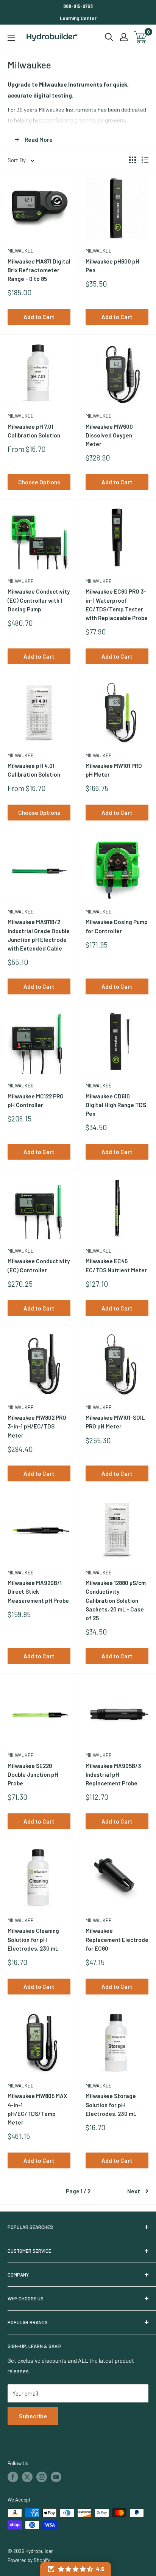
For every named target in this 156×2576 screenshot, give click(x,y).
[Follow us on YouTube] (56, 2477)
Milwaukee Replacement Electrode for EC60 (117, 1939)
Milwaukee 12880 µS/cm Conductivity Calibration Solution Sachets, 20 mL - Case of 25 (116, 1600)
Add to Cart (39, 317)
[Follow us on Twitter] (27, 2477)
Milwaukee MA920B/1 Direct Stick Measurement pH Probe (38, 1592)
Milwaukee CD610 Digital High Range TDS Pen (116, 1105)
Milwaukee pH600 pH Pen (112, 266)
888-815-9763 (78, 6)
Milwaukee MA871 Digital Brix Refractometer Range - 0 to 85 (39, 270)
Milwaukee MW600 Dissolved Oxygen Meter (109, 435)
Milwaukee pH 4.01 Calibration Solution (34, 770)
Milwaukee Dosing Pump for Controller (117, 926)
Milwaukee (21, 251)
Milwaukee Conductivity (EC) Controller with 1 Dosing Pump (39, 600)
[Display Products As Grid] (133, 160)
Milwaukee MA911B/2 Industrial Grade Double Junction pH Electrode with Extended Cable (39, 935)
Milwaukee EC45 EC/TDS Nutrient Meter (116, 1265)
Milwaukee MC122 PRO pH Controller (36, 1100)
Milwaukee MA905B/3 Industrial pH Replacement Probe (113, 1775)
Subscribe (33, 2416)
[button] (76, 2569)
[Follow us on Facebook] (13, 2477)
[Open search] (109, 37)
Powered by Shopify (29, 2560)
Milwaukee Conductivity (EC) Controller (39, 1265)
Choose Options (39, 482)
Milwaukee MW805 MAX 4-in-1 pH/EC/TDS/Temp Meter (37, 2109)
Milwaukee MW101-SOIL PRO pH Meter (115, 1422)
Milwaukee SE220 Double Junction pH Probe (33, 1775)
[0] (141, 37)
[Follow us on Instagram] (42, 2477)
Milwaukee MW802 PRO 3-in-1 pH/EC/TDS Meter (37, 1426)
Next (134, 2191)
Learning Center (78, 18)
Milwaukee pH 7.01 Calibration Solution (34, 431)
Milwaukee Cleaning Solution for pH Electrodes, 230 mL (33, 1939)
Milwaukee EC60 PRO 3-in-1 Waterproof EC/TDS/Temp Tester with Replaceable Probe (117, 605)
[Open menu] (11, 38)
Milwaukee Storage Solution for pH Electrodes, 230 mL (111, 2105)
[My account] (124, 37)
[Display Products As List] (145, 160)
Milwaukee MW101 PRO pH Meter (114, 770)
